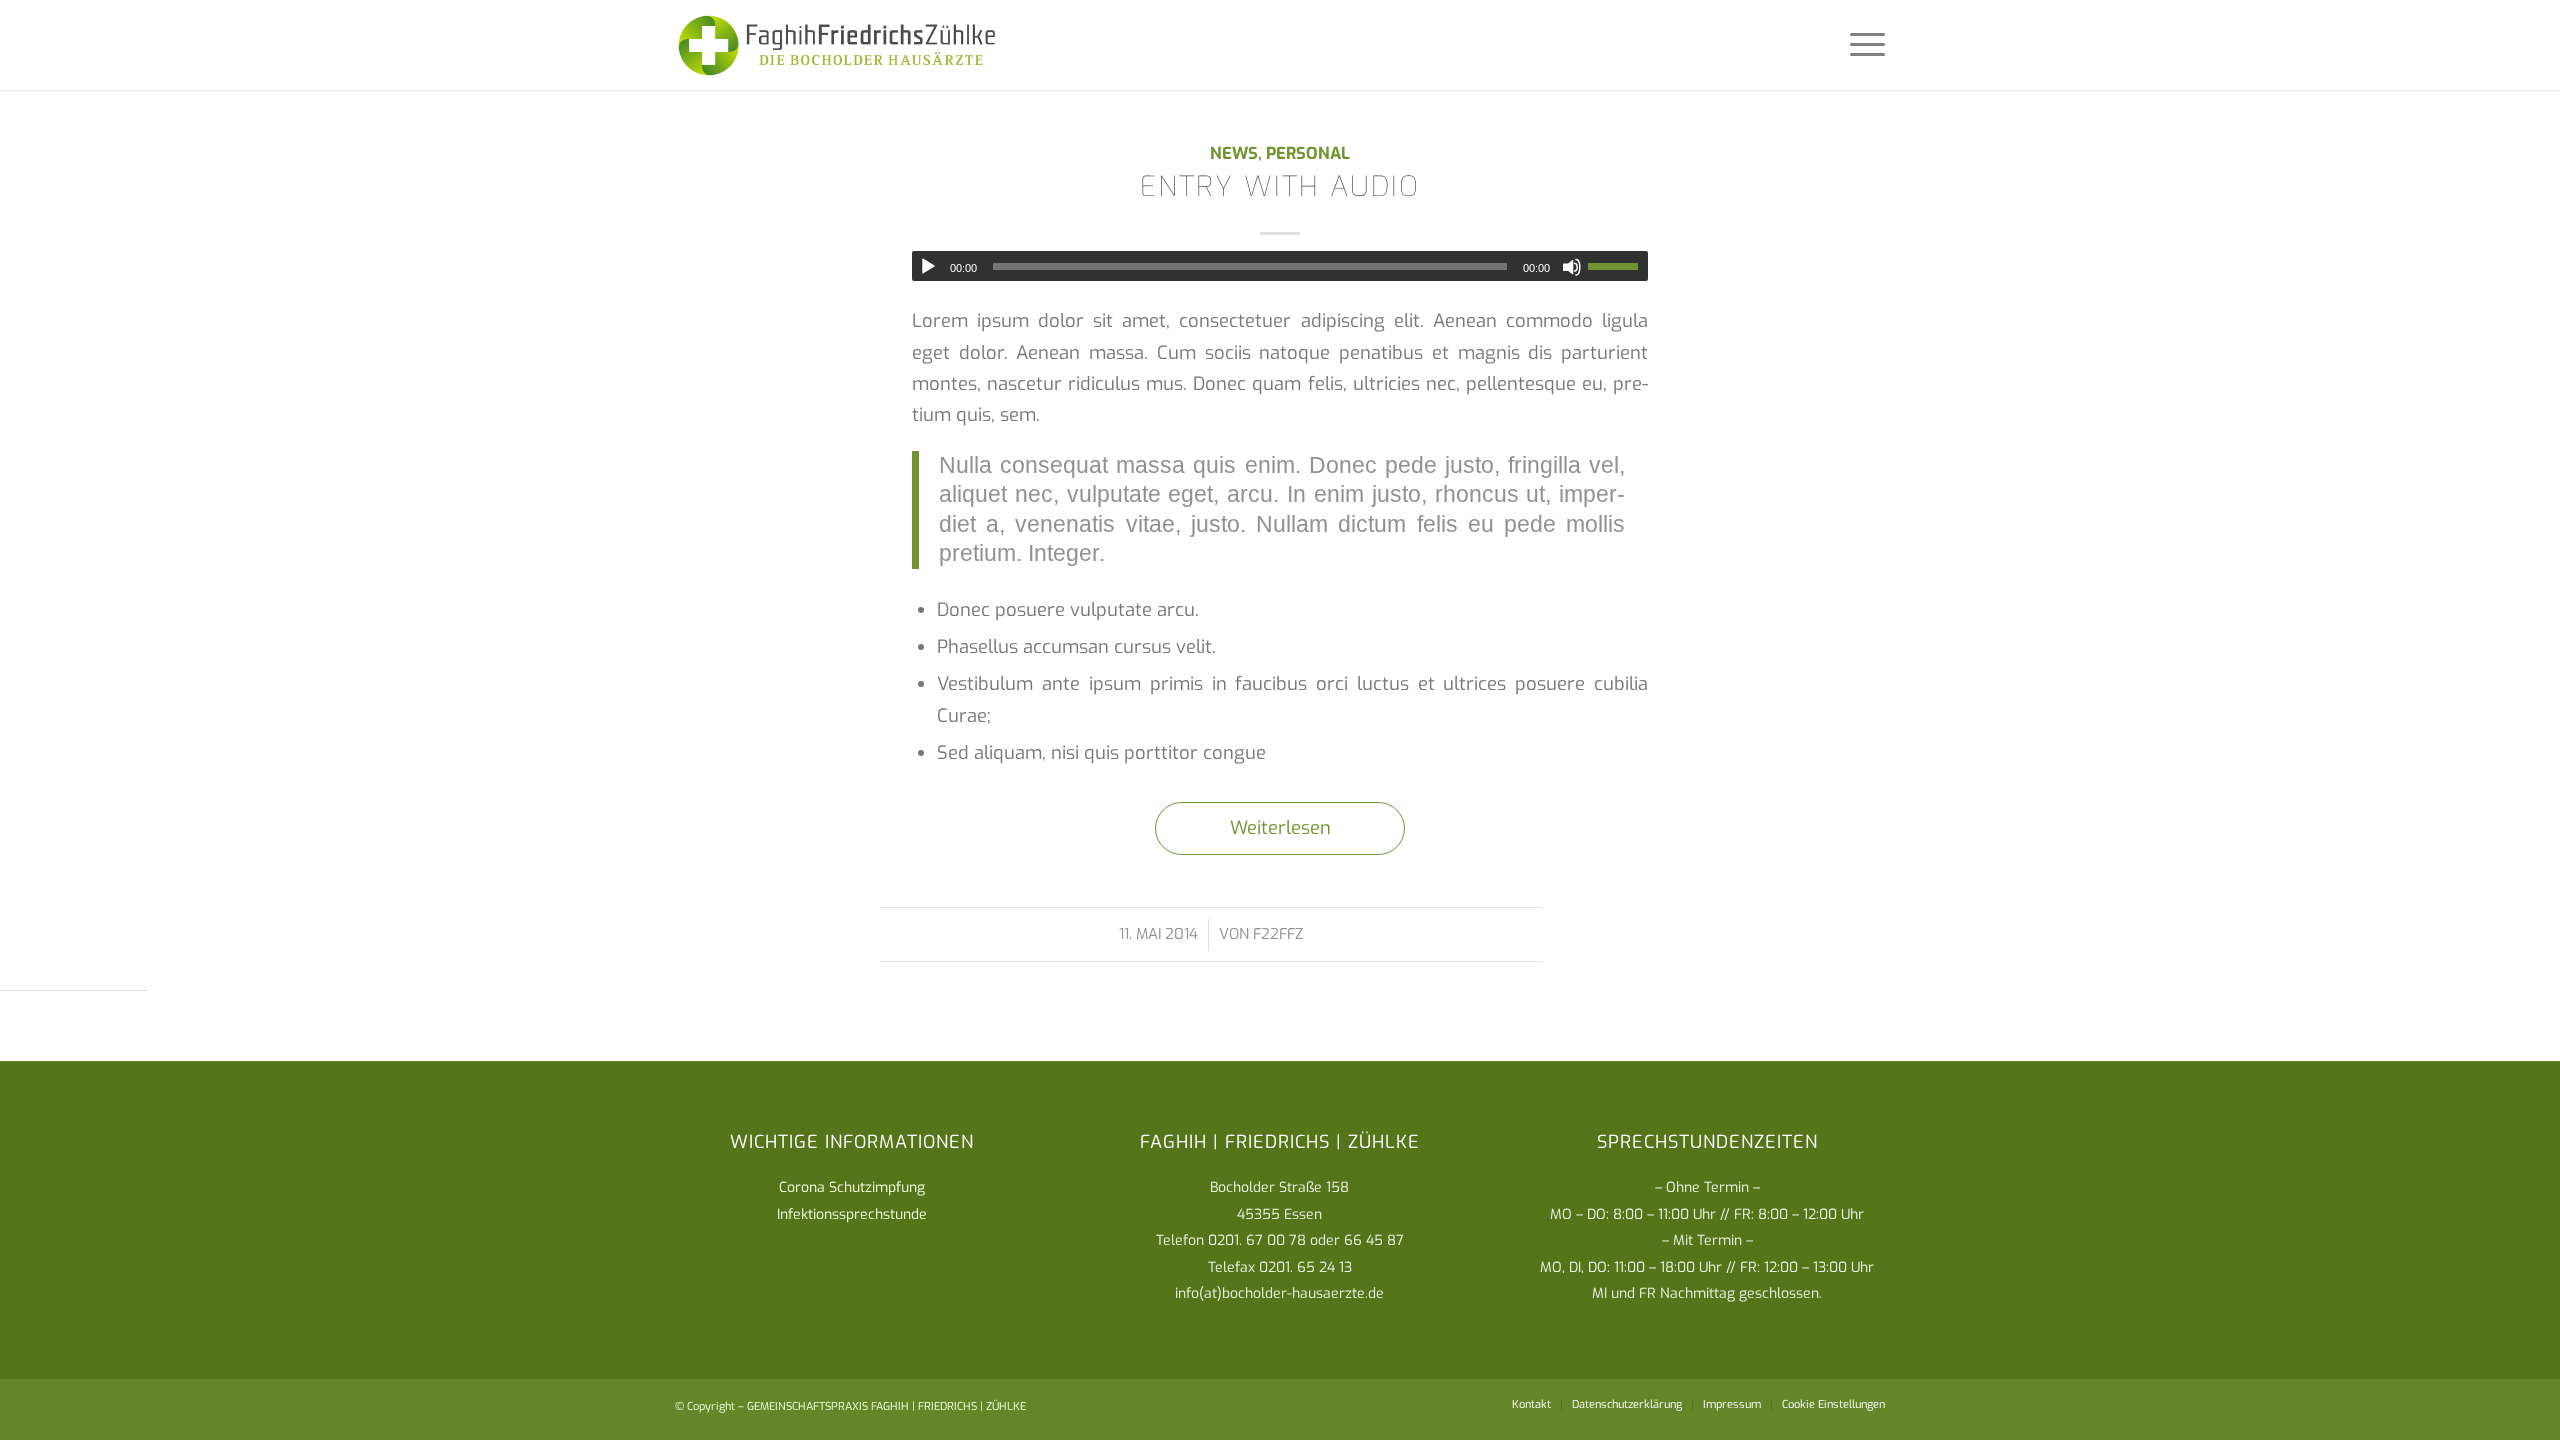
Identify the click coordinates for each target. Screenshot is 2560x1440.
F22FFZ (1278, 934)
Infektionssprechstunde (852, 1214)
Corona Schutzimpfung (852, 1187)
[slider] (1618, 266)
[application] (1280, 266)
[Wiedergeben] (928, 267)
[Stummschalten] (1572, 267)
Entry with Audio (1280, 186)
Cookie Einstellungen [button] (1833, 1404)
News (1234, 153)
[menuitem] (1531, 1405)
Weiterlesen (1280, 828)
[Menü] (1861, 45)
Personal (1308, 153)
